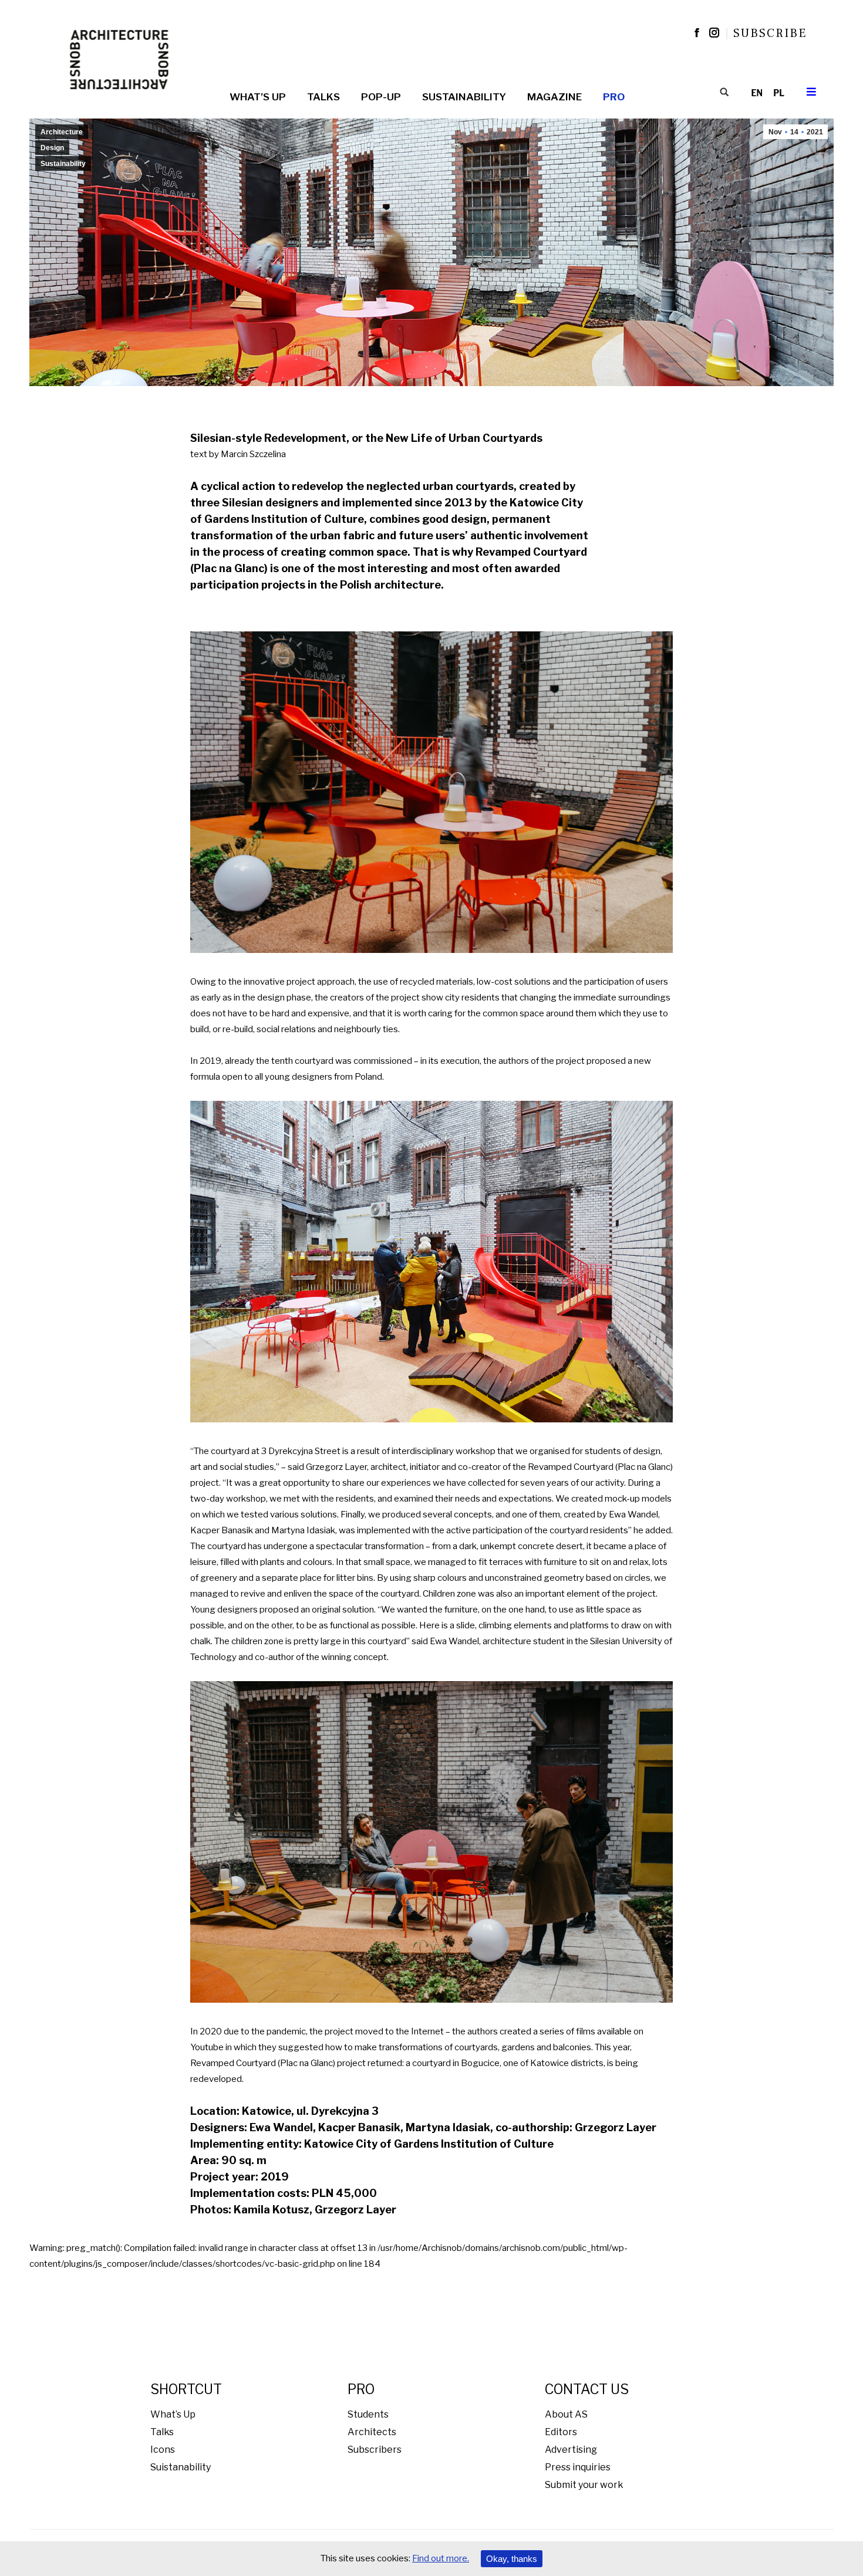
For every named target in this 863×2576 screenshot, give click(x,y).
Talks (162, 2432)
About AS (566, 2414)
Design (52, 148)
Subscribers (375, 2450)
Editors (561, 2432)
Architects (372, 2432)
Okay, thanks (512, 2559)
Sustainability (63, 164)
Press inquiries (578, 2467)
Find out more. (441, 2558)
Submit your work (584, 2485)
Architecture (62, 132)
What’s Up (173, 2414)
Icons (163, 2450)
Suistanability (181, 2467)
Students (368, 2414)
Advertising (571, 2450)
